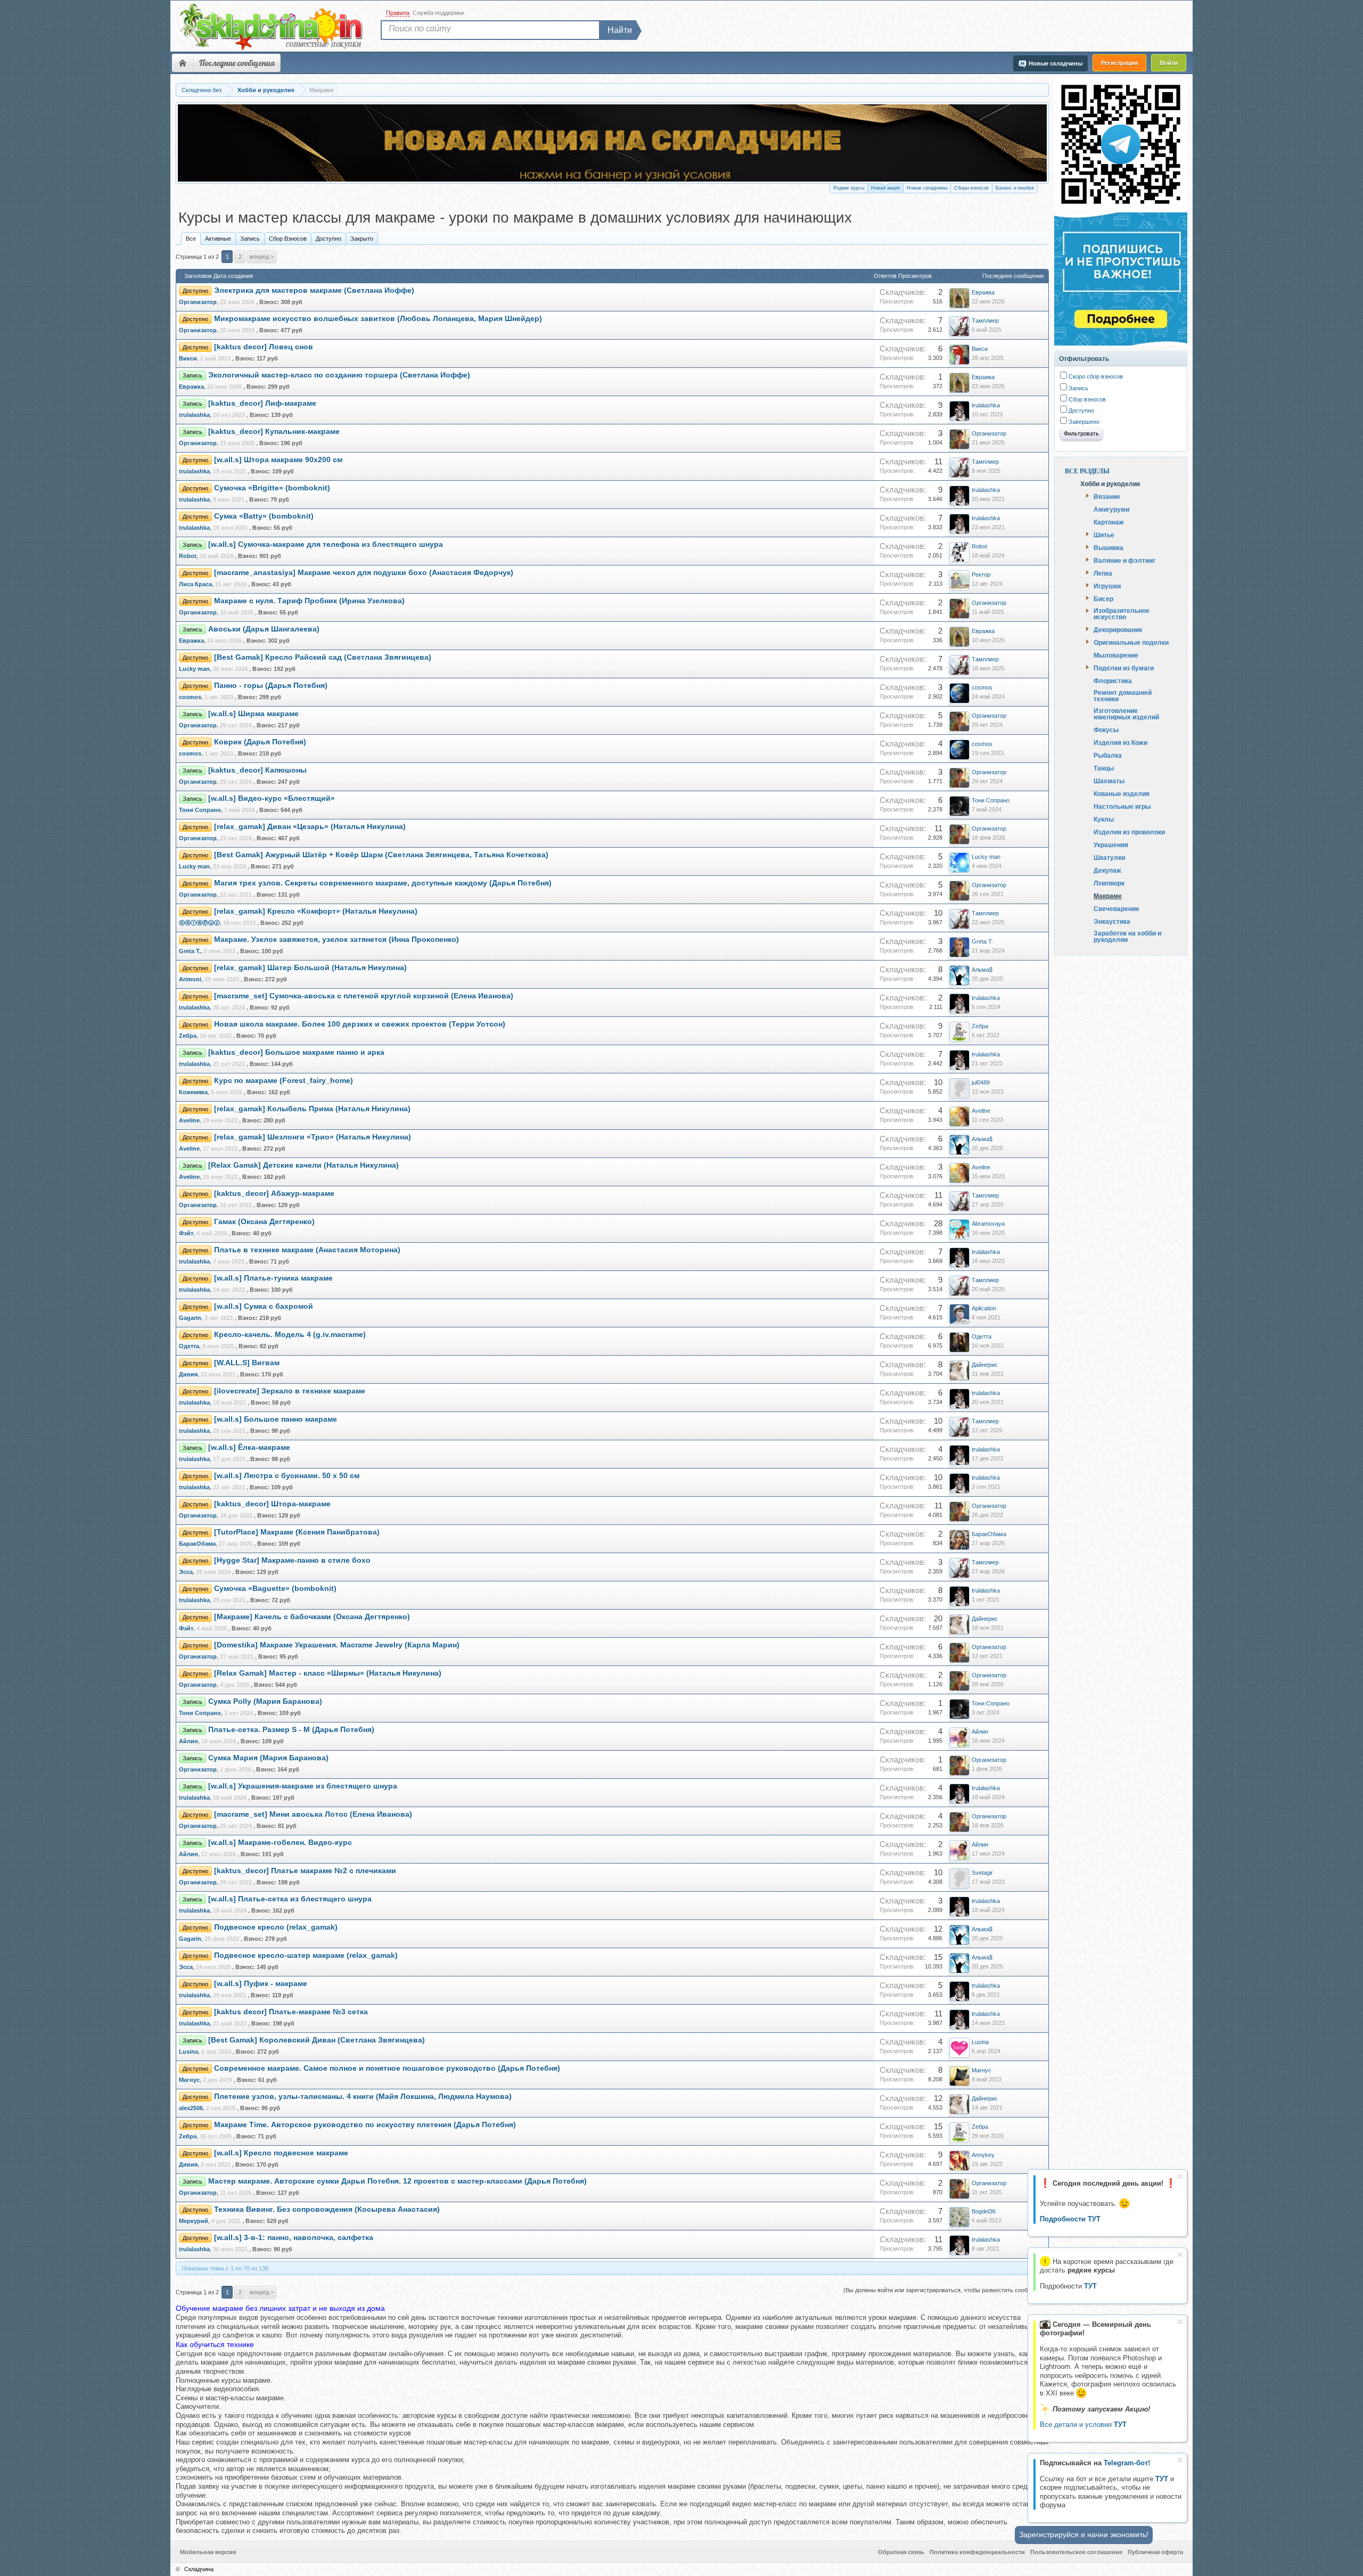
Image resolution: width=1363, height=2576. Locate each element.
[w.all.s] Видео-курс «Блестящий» (272, 798)
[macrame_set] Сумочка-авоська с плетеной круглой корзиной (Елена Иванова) (364, 996)
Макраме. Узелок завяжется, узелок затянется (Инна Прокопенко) (336, 940)
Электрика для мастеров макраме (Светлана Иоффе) (314, 290)
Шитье (1104, 535)
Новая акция (885, 188)
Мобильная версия (208, 2552)
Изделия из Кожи (1120, 742)
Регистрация (1119, 63)
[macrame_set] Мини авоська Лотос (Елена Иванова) (313, 1814)
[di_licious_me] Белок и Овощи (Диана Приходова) (470, 126)
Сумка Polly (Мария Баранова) (265, 1701)
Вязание (1107, 496)
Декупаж (1107, 870)
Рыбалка (1108, 755)
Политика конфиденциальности (977, 2552)
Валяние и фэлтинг (1124, 560)
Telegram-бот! (1127, 2463)
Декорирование (1118, 629)
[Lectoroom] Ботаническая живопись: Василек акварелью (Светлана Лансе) (519, 170)
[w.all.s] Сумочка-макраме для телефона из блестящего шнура (326, 544)
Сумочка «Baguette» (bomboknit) (275, 1589)
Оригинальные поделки (1131, 642)
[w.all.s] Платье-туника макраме (273, 1278)
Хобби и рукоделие (1110, 483)
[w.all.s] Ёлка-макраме (249, 1447)
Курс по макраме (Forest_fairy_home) (284, 1081)
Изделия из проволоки (1129, 832)
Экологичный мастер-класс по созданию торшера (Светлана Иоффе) (339, 375)
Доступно (329, 239)
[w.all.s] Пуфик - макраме (261, 1984)
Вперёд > (262, 257)
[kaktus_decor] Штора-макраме (272, 1504)
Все (191, 239)
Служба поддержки (438, 13)
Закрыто (362, 239)
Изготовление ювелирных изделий (1126, 713)
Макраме (1108, 896)
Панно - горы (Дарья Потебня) (271, 686)
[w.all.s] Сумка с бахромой (264, 1306)
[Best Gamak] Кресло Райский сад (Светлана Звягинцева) (323, 657)
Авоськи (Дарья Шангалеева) (264, 629)
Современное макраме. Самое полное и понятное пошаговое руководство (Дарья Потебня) (387, 2068)
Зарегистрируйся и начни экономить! (1084, 2534)
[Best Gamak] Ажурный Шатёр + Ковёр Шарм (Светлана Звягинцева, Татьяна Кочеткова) (381, 855)
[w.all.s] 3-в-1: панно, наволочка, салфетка (294, 2238)
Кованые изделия (1122, 793)
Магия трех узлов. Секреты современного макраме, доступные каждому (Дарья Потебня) (383, 883)
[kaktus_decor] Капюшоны (257, 770)
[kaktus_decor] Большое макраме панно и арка (296, 1052)
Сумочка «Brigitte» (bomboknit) (272, 488)
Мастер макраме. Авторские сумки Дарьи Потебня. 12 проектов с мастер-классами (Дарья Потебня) (397, 2181)
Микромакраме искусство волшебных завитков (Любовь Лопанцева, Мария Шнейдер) (378, 319)
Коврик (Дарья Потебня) (260, 742)
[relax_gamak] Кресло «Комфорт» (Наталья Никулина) (316, 911)
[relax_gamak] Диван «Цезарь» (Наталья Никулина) (310, 827)
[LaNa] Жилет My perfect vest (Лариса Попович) (463, 159)
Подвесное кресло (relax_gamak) (276, 1927)
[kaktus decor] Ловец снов (264, 347)
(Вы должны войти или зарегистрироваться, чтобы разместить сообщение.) (946, 2290)
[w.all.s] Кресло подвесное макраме (281, 2153)
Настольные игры (1122, 806)
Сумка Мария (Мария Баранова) (268, 1758)
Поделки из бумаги (1124, 668)
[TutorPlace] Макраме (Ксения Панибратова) (297, 1532)
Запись (250, 239)
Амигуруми (1111, 509)
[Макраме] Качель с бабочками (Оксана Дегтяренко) (312, 1617)
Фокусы (1106, 729)
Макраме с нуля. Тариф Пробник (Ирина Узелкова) (309, 601)
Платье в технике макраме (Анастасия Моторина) (307, 1250)
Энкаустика (1112, 921)
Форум (183, 63)
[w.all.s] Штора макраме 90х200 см (278, 460)
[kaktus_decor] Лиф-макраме (262, 403)
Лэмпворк (1109, 883)
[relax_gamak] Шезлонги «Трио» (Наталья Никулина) (313, 1137)
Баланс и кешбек (1015, 188)
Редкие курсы (849, 188)
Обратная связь (901, 2552)
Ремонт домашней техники (1123, 695)
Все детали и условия (1083, 2425)
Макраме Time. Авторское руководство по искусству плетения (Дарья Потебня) (365, 2125)
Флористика (1113, 680)
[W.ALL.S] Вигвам (247, 1363)
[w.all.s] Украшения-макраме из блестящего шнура (303, 1786)
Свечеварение (1116, 908)
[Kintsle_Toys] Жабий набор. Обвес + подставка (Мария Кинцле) (496, 148)
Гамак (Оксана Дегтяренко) (264, 1222)
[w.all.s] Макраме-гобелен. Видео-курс (280, 1843)
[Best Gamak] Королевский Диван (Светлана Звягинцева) (317, 2040)
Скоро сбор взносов (1095, 376)
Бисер (1103, 598)
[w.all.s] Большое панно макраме (276, 1419)
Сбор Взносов (288, 239)
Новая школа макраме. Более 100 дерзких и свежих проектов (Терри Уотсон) (360, 1024)
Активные (218, 239)
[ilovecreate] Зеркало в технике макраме (290, 1391)
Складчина (199, 2569)
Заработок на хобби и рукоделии (1127, 936)
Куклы (1104, 819)
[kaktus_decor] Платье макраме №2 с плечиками (305, 1871)
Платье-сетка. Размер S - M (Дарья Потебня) (291, 1730)
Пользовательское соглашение (1076, 2552)
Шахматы (1109, 781)
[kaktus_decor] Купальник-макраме (274, 432)
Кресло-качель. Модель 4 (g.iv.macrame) (290, 1335)
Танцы (1104, 768)
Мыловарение (1116, 655)
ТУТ (1162, 2479)
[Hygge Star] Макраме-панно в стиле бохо (292, 1560)
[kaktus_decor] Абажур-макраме (274, 1193)
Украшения (1111, 844)
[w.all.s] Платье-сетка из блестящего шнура (290, 1899)
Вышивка (1109, 547)
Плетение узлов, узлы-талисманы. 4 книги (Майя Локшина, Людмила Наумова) (363, 2097)
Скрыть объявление (1180, 2176)
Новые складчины (927, 188)
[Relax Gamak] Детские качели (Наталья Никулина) (303, 1165)
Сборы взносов (971, 188)
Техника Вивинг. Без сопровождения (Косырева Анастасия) (327, 2209)
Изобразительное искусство (1122, 613)
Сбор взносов (1086, 399)
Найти (620, 30)
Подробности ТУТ (1070, 2219)
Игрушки (1107, 586)
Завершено (1083, 422)
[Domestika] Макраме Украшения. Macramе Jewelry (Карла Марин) (337, 1645)
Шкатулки (1109, 857)
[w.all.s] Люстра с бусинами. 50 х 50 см (287, 1476)
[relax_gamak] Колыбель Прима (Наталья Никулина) (312, 1109)
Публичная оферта (1155, 2552)
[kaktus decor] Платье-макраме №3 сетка (291, 2012)
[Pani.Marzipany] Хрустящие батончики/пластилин (469, 138)
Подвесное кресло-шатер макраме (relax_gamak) (306, 1955)
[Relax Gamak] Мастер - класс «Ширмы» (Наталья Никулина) (328, 1673)
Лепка (1103, 573)
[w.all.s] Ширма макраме (253, 714)
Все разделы (1087, 471)
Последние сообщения (237, 63)
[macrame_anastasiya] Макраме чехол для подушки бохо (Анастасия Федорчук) (364, 573)
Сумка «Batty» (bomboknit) (264, 516)
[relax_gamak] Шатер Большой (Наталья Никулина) (310, 968)
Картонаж (1109, 522)
